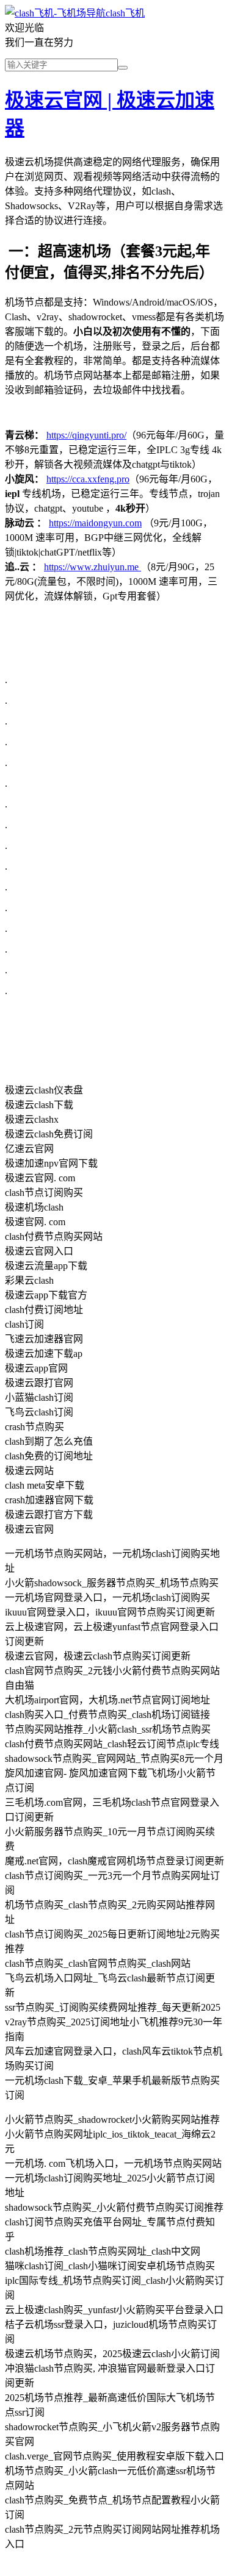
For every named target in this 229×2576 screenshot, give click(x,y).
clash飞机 (125, 13)
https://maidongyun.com (95, 523)
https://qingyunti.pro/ (86, 435)
